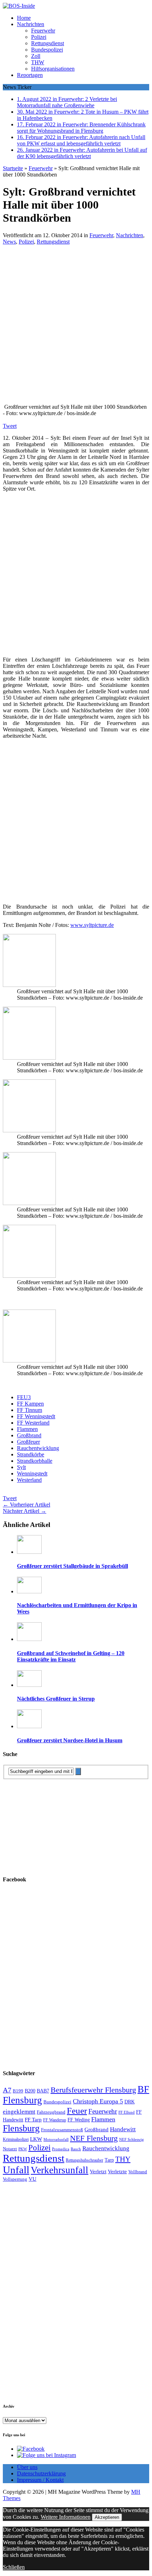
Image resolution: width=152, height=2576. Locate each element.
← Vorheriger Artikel (27, 1505)
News (9, 242)
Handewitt (123, 2129)
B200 (30, 2091)
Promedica (61, 2149)
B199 (18, 2091)
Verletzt (98, 2171)
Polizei (39, 37)
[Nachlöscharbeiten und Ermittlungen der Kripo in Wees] (29, 1591)
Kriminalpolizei (16, 2139)
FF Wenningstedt (36, 1416)
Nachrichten (31, 24)
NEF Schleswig (131, 2140)
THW (38, 62)
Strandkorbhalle (35, 1461)
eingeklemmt (19, 2112)
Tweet (10, 426)
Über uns (27, 2467)
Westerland (29, 1480)
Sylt (21, 1467)
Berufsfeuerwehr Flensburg (93, 2090)
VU (33, 2179)
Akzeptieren (107, 2517)
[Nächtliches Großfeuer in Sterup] (29, 1685)
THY (123, 2159)
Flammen (27, 1429)
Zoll (36, 56)
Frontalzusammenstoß (62, 2130)
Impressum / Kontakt (40, 2480)
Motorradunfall (56, 2140)
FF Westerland (33, 1423)
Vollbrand (138, 2172)
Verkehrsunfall (60, 2170)
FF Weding (79, 2120)
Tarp (109, 2160)
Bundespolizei (47, 50)
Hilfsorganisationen (53, 69)
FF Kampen (30, 1404)
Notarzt (10, 2149)
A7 (7, 2090)
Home (24, 18)
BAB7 (43, 2091)
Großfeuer (28, 1442)
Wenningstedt (32, 1473)
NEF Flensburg (94, 2138)
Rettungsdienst (48, 43)
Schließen (14, 2567)
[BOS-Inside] (76, 6)
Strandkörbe (31, 1454)
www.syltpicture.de (92, 925)
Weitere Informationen (66, 2517)
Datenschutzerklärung (41, 2473)
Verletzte (117, 2171)
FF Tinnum (30, 1410)
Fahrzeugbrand (51, 2112)
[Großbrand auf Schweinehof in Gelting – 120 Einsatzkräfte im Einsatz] (29, 1639)
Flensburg (21, 2128)
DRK (130, 2102)
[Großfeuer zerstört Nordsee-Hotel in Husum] (29, 1726)
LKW (36, 2139)
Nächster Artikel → (25, 1511)
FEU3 (24, 1397)
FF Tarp (33, 2119)
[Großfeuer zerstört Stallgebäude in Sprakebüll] (29, 1552)
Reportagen (30, 75)
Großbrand (29, 1435)
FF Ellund (127, 2112)
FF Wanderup (55, 2120)
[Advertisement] (76, 327)
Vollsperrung (15, 2179)
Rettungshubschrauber (84, 2160)
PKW (23, 2149)
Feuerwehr (43, 31)
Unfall (16, 2170)
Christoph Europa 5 (98, 2101)
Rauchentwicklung (38, 1448)
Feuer (77, 2111)
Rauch (76, 2149)
